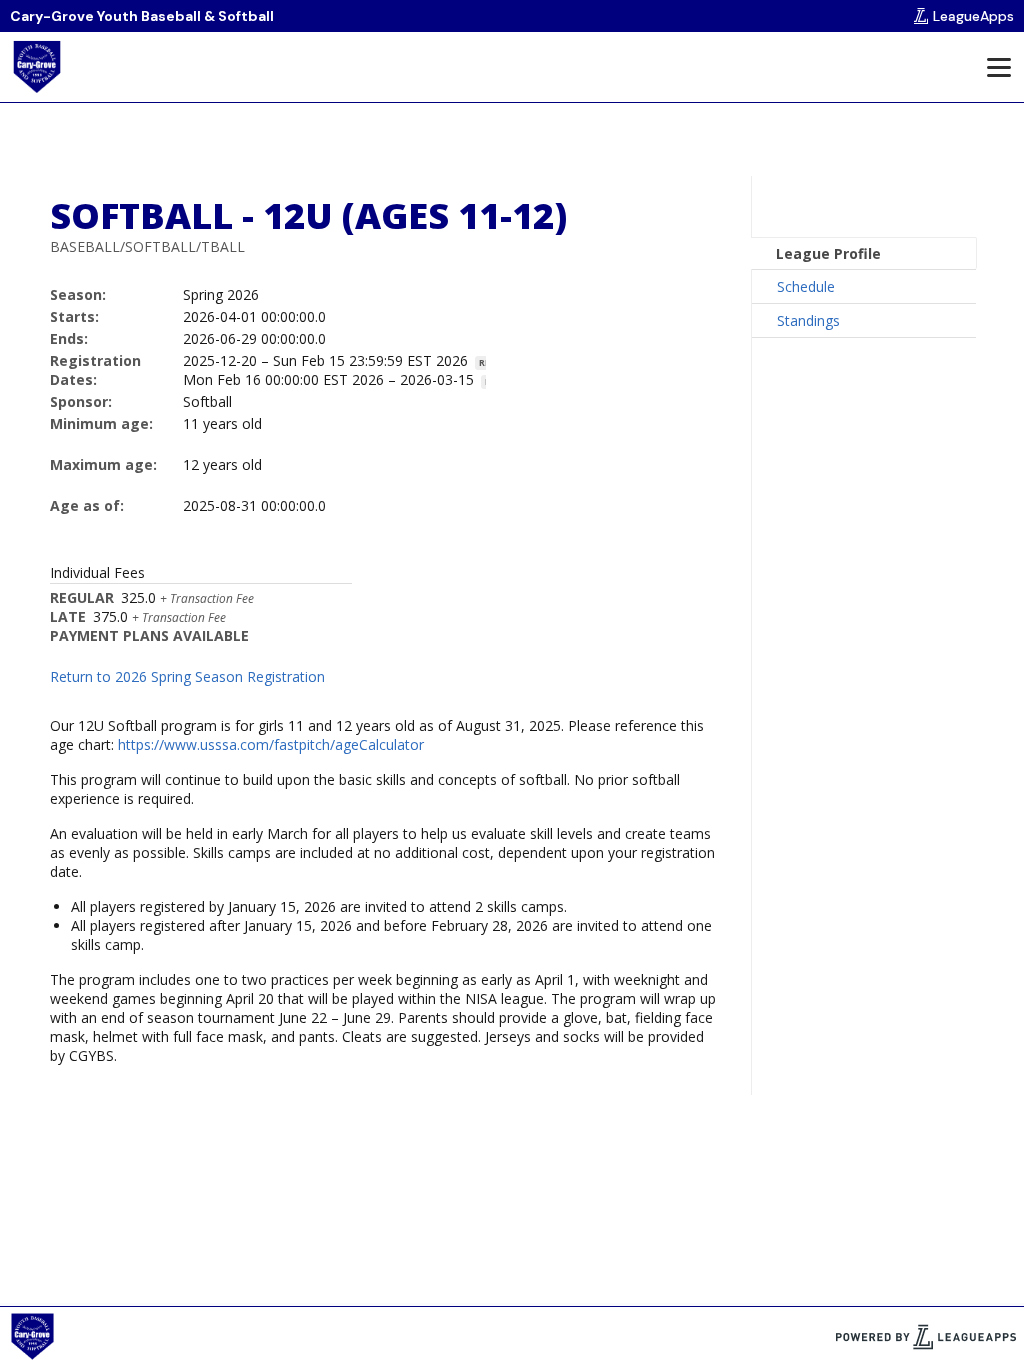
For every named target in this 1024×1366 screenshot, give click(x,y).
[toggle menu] (998, 67)
